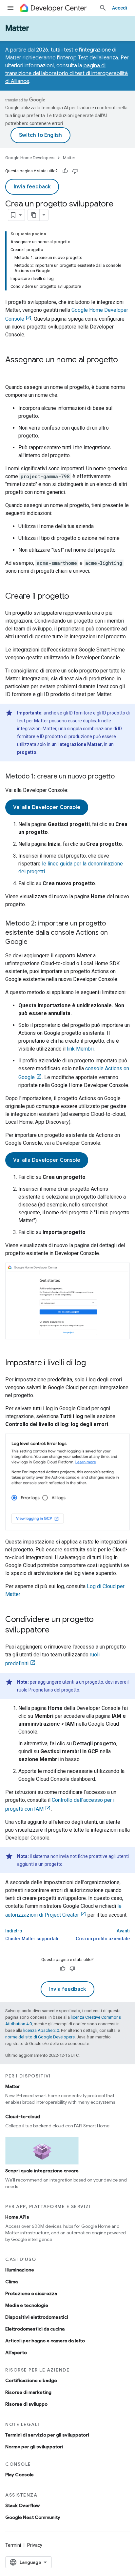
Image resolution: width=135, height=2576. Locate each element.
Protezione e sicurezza (31, 2293)
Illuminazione (20, 2270)
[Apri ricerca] (103, 8)
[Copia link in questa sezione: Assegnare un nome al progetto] (12, 371)
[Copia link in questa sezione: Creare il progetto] (76, 597)
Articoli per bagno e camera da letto (45, 2341)
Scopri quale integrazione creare (42, 2171)
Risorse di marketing (28, 2392)
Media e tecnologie (27, 2305)
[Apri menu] (10, 8)
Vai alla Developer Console (47, 807)
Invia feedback (32, 187)
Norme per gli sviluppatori (34, 2447)
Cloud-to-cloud (23, 2117)
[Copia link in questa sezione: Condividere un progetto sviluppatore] (56, 1630)
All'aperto (16, 2352)
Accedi (120, 8)
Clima (11, 2282)
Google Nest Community (33, 2517)
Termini (13, 2545)
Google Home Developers (30, 158)
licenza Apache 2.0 (41, 2030)
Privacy (35, 2545)
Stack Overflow (22, 2505)
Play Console (19, 2475)
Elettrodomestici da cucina (35, 2329)
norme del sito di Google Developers (40, 2037)
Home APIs (17, 2217)
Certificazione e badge (31, 2380)
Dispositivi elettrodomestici (37, 2317)
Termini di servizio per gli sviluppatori (47, 2435)
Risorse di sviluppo (26, 2404)
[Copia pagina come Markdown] (34, 215)
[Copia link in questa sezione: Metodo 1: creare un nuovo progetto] (121, 777)
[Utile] (65, 171)
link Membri (80, 1049)
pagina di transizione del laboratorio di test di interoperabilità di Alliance (67, 74)
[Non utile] (75, 171)
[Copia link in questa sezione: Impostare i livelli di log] (92, 1363)
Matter (17, 28)
